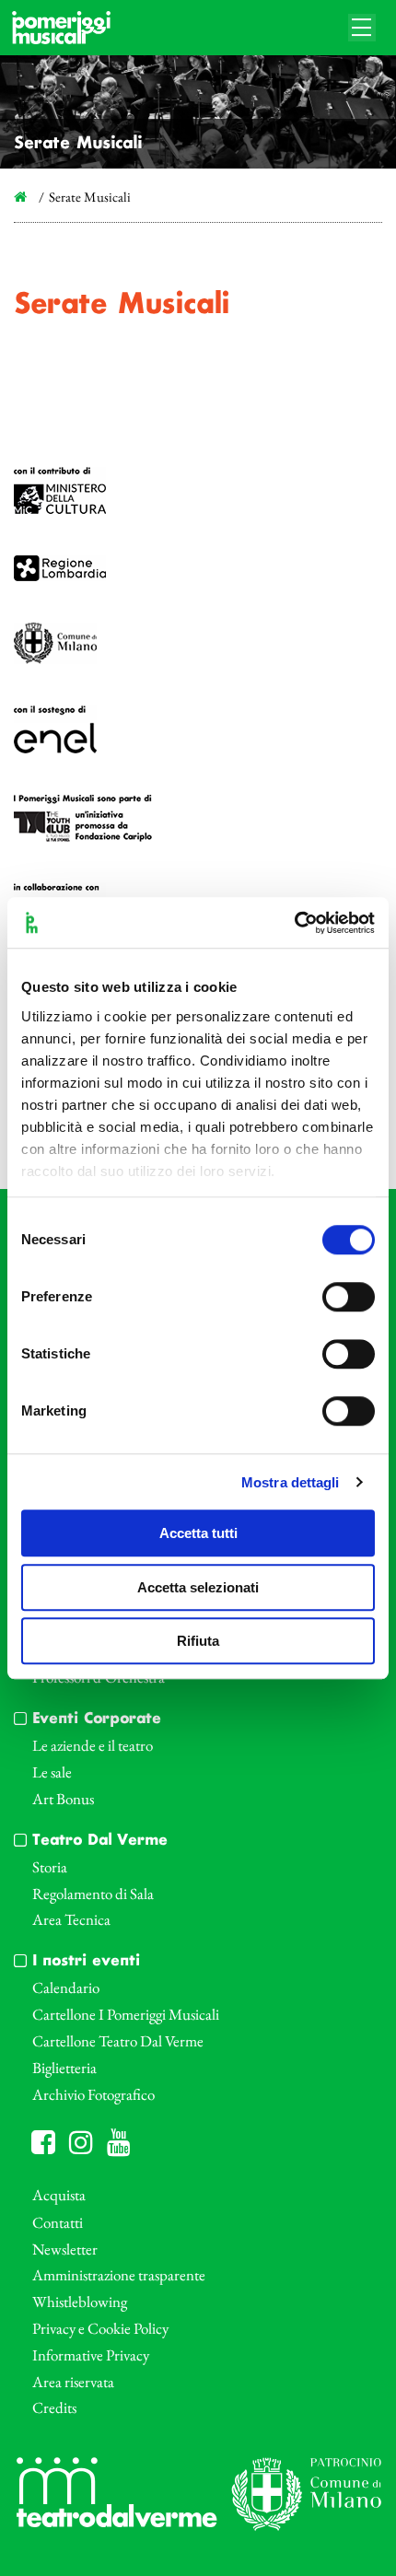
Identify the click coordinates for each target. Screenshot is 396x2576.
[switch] (349, 1297)
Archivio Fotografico (93, 2094)
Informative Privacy (91, 2355)
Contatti (58, 2222)
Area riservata (73, 2382)
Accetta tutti (198, 1533)
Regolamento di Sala (93, 1894)
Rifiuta (198, 1641)
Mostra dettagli (291, 1482)
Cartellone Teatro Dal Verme (118, 2041)
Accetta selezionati (198, 1587)
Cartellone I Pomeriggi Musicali (126, 2014)
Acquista (59, 2195)
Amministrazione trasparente (119, 2275)
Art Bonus (63, 1799)
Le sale (52, 1772)
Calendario (66, 1987)
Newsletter (65, 2249)
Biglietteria (64, 2068)
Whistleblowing (80, 2302)
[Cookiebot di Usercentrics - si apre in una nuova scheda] (294, 923)
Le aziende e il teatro (93, 1745)
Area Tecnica (71, 1919)
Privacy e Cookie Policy (100, 2328)
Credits (54, 2407)
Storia (50, 1867)
